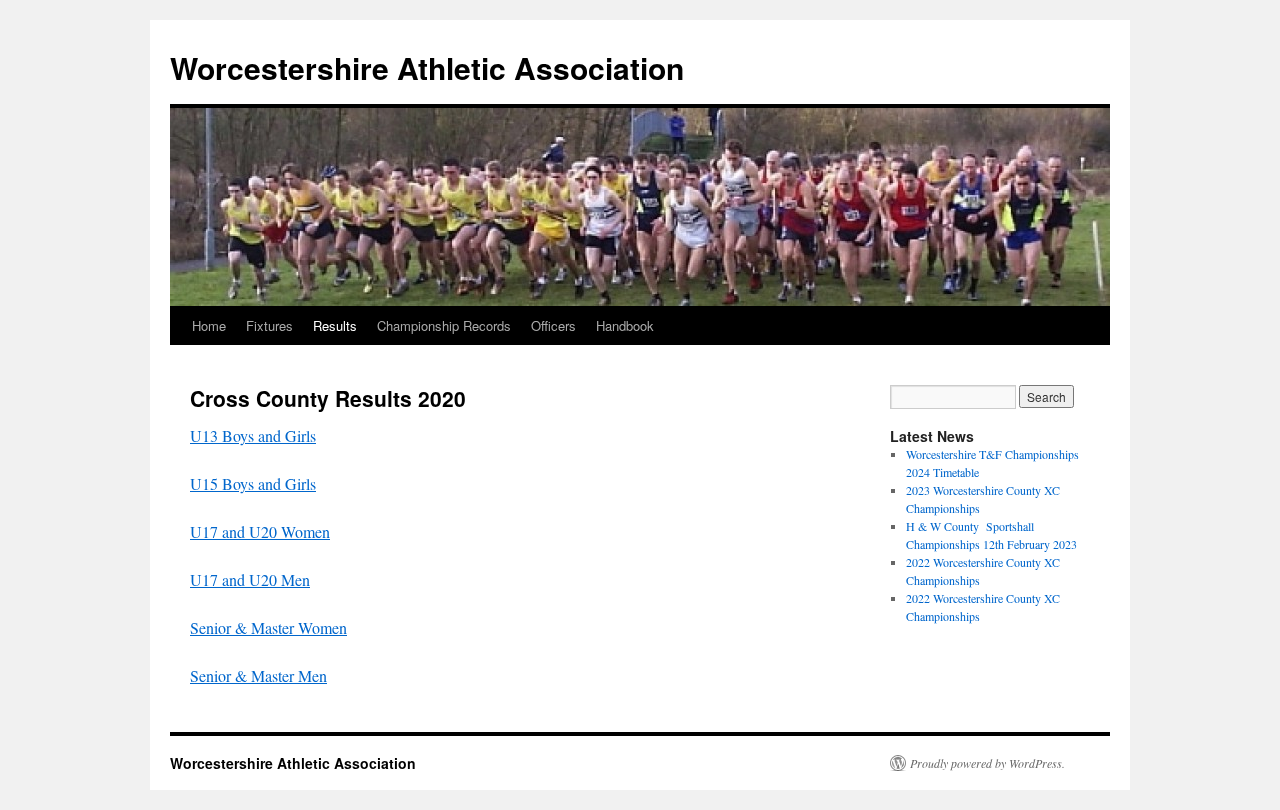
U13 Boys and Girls (253, 435)
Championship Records (444, 325)
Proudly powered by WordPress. (987, 763)
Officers (553, 325)
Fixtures (269, 325)
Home (209, 325)
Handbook (625, 325)
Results (335, 325)
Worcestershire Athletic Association (427, 67)
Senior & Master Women (268, 627)
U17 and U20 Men (250, 579)
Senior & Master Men (258, 675)
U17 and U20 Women (260, 531)
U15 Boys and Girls (253, 483)
